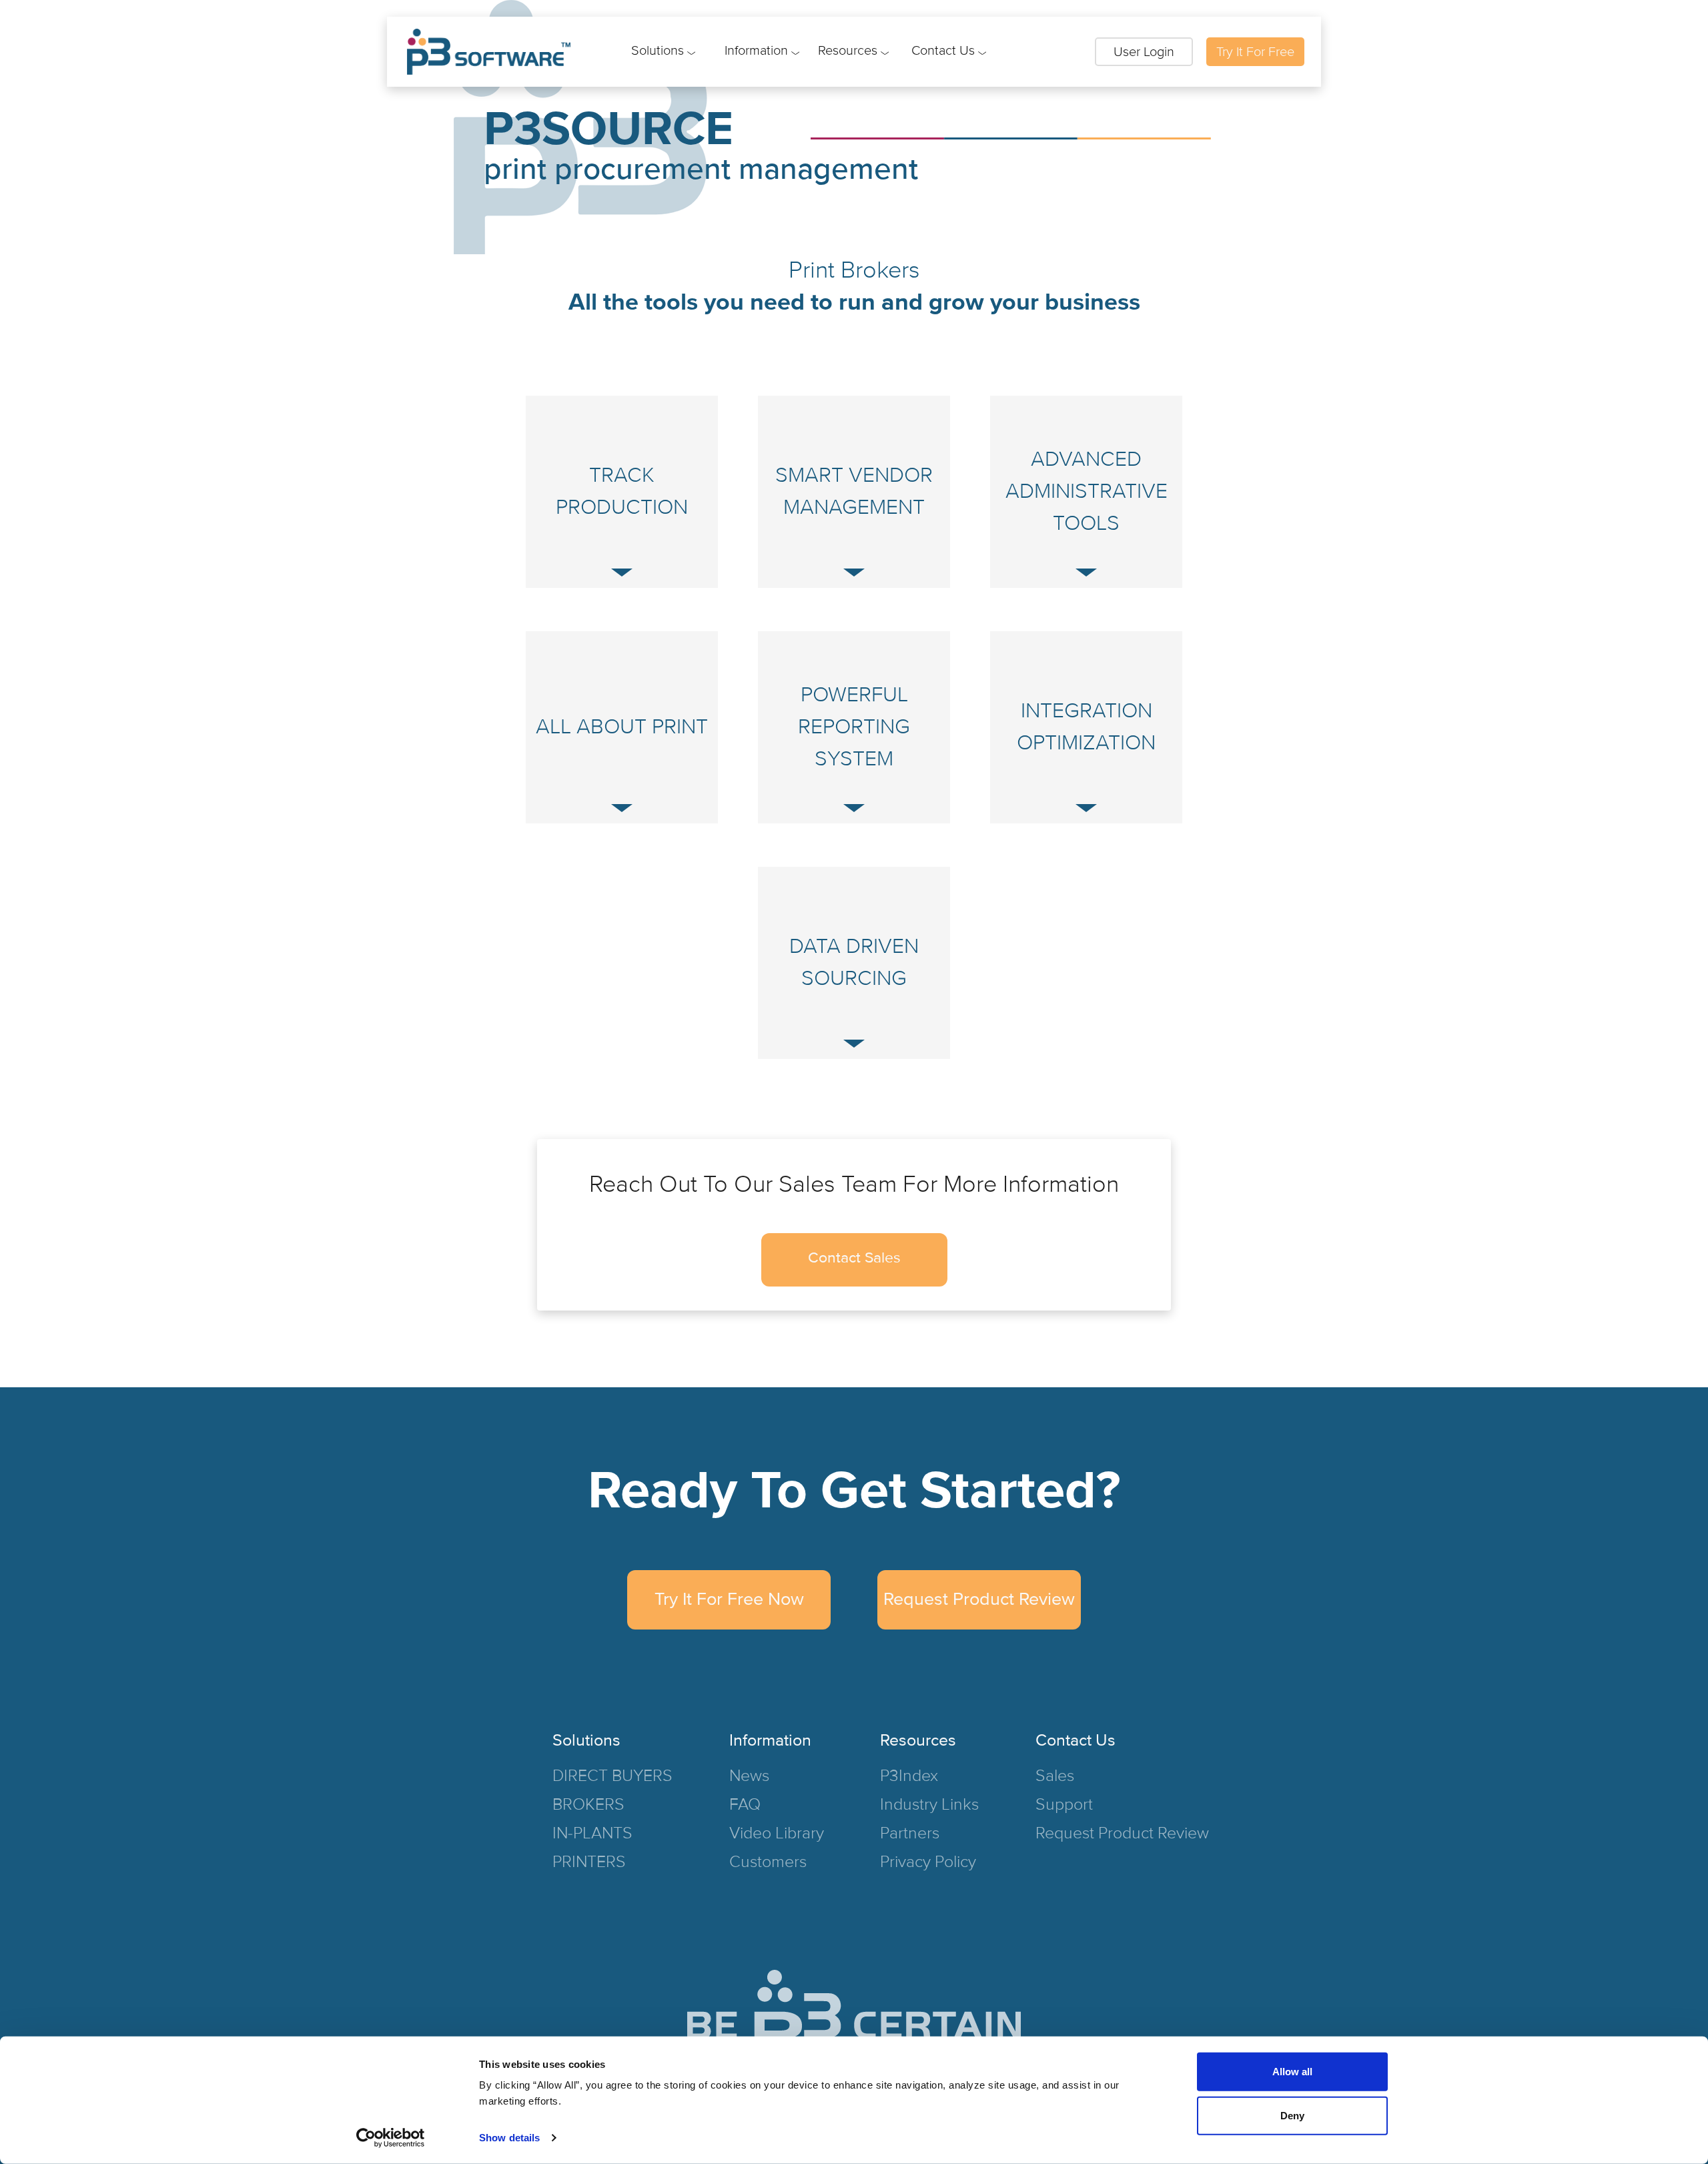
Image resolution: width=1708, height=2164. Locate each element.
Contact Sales (854, 1258)
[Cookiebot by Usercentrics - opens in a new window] (391, 2138)
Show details (509, 2138)
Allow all (1292, 2072)
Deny (1292, 2115)
